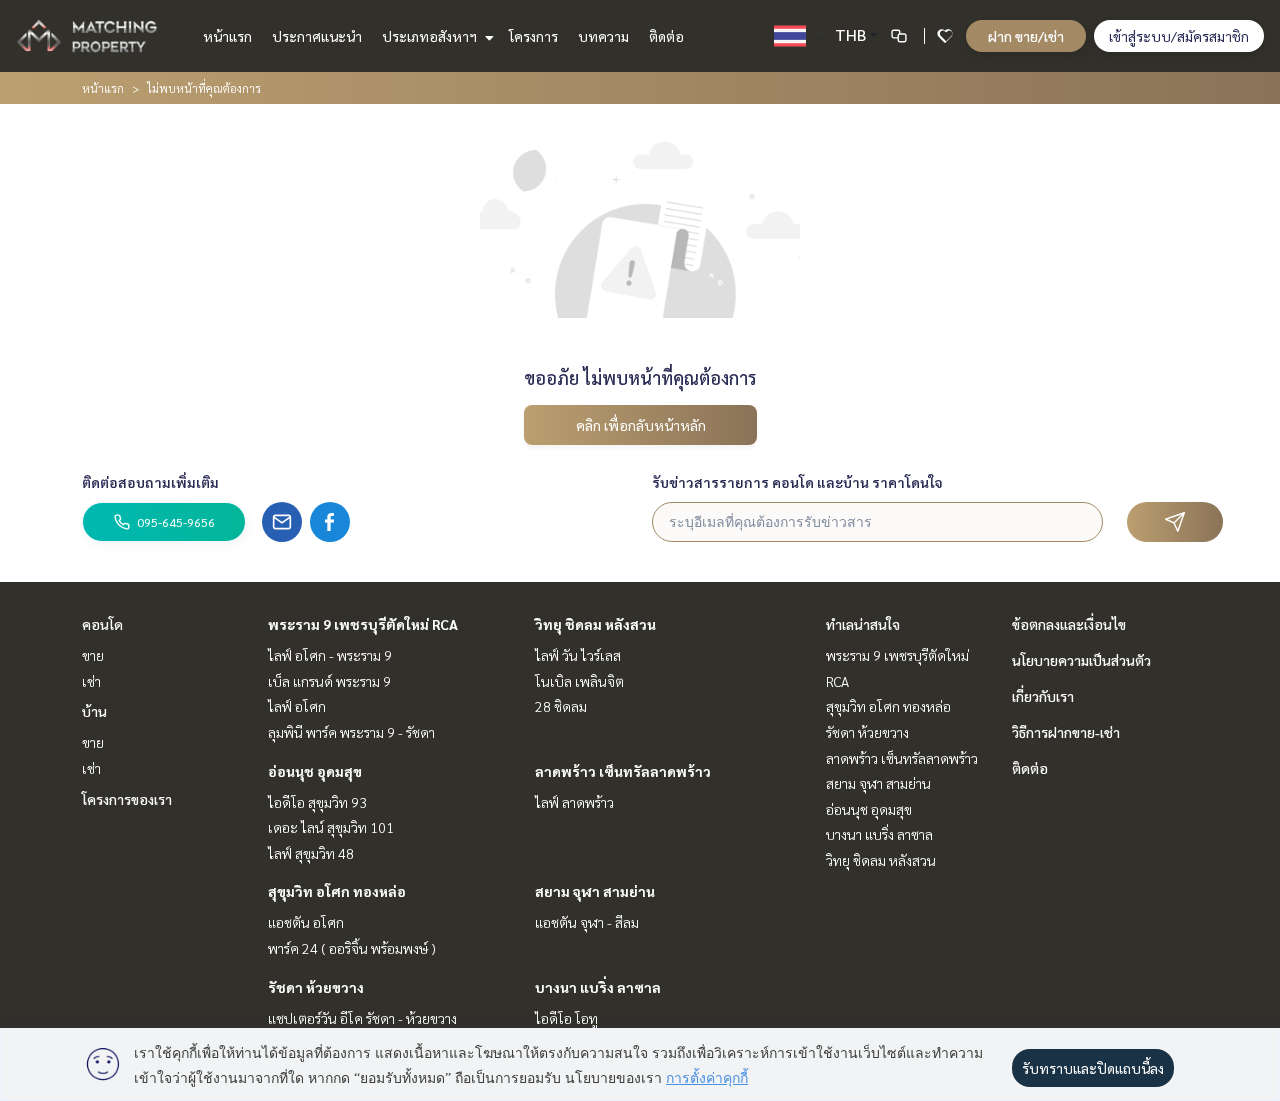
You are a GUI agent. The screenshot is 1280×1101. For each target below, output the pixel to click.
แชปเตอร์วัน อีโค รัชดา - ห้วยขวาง (362, 1018)
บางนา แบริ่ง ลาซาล (598, 987)
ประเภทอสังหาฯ (431, 36)
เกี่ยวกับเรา (1043, 696)
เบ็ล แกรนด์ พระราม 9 (329, 681)
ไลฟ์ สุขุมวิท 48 (311, 853)
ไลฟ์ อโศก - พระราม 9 (330, 655)
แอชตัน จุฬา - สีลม (587, 922)
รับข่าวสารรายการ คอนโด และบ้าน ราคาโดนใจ (797, 482)
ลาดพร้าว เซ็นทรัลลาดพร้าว (623, 771)
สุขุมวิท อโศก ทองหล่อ (337, 891)
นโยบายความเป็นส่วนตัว (1081, 660)
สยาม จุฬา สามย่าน (595, 891)
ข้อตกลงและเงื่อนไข (1069, 624)
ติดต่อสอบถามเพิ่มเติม (150, 482)
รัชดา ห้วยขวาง (316, 987)
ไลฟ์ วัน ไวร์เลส (578, 655)
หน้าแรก (227, 36)
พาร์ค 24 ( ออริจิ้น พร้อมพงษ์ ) (352, 948)
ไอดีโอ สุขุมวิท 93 (317, 802)
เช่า (91, 681)
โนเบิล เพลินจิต (579, 681)
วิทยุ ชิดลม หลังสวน (595, 624)
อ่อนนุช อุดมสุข (315, 771)
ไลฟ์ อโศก (297, 706)
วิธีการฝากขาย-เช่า (1066, 732)
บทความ (603, 36)
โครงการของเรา (127, 799)
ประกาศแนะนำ (317, 36)
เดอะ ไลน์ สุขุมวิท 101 (331, 827)
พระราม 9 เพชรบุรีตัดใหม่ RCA (363, 624)
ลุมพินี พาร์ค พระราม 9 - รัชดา (351, 732)
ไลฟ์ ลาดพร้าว (574, 802)
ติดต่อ (666, 36)
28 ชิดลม (561, 706)
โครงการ (533, 36)
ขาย (93, 655)
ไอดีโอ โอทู (566, 1018)
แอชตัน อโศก (306, 922)
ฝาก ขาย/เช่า (1026, 36)
